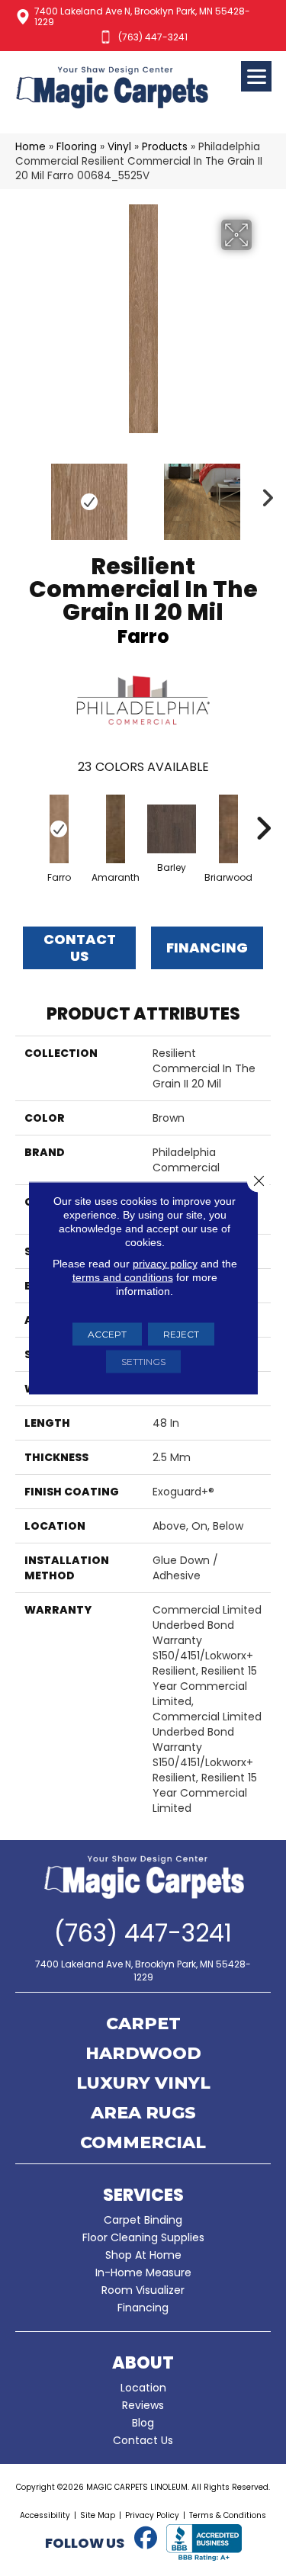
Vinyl (119, 147)
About (143, 2363)
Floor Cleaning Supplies (143, 2237)
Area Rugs (143, 2114)
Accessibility (45, 2515)
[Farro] (59, 829)
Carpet (143, 2025)
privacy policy (165, 1264)
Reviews (143, 2405)
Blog (143, 2423)
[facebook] (146, 2539)
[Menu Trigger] (256, 76)
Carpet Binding (143, 2220)
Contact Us (80, 948)
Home (31, 147)
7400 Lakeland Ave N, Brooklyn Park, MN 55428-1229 (142, 16)
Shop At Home (143, 2255)
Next (263, 494)
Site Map (98, 2515)
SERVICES (143, 2195)
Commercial (143, 2144)
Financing (143, 2308)
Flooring (77, 147)
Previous (23, 494)
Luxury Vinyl (143, 2084)
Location (143, 2388)
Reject (181, 1334)
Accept (107, 1334)
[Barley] (172, 829)
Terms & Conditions (228, 2515)
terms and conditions (123, 1277)
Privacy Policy (152, 2515)
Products (165, 147)
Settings (143, 1362)
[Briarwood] (228, 829)
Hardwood (143, 2054)
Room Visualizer (143, 2290)
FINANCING (207, 948)
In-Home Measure (143, 2272)
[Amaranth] (115, 829)
